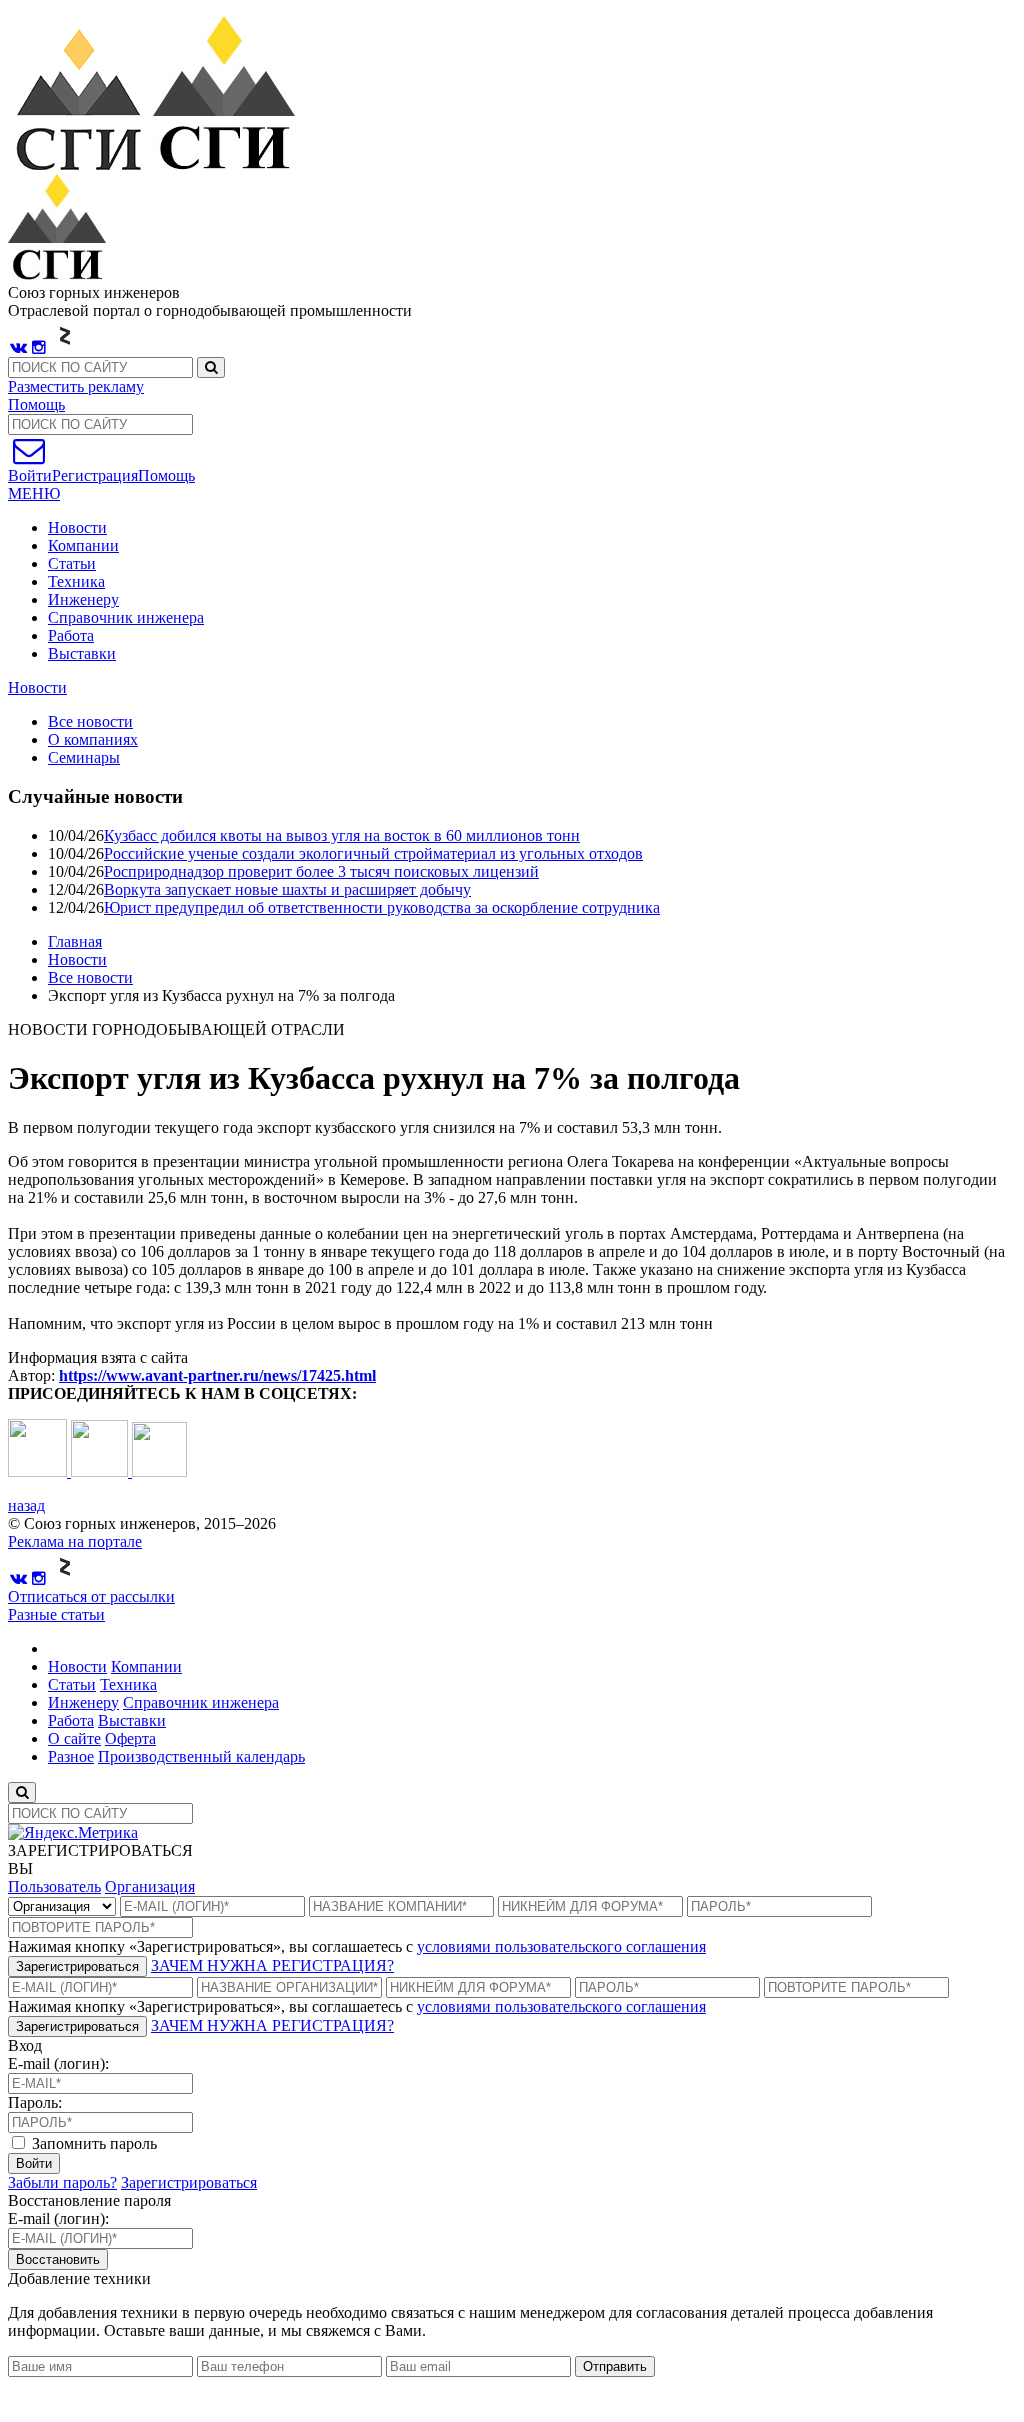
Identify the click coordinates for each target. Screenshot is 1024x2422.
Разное (71, 1756)
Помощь (36, 404)
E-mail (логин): (58, 2063)
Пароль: (35, 2102)
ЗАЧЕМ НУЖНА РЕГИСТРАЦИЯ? (272, 1965)
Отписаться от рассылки (91, 1596)
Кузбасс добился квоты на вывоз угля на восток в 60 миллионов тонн (342, 835)
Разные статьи (56, 1614)
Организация (150, 1886)
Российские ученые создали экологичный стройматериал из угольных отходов (373, 853)
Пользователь (54, 1886)
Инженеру (83, 599)
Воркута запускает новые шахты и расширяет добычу (287, 889)
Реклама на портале (75, 1541)
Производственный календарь (201, 1756)
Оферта (130, 1738)
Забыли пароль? (62, 2182)
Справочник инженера (126, 617)
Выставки (82, 653)
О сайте (74, 1738)
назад (26, 1505)
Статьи (72, 563)
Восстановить (58, 2259)
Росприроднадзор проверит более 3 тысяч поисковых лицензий (321, 871)
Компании (83, 545)
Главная (75, 941)
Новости (77, 527)
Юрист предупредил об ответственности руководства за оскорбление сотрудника (382, 907)
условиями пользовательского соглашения (561, 1946)
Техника (76, 581)
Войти (34, 2163)
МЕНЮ (34, 493)
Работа (71, 635)
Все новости (90, 977)
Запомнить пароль (92, 2143)
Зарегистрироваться (77, 1966)
